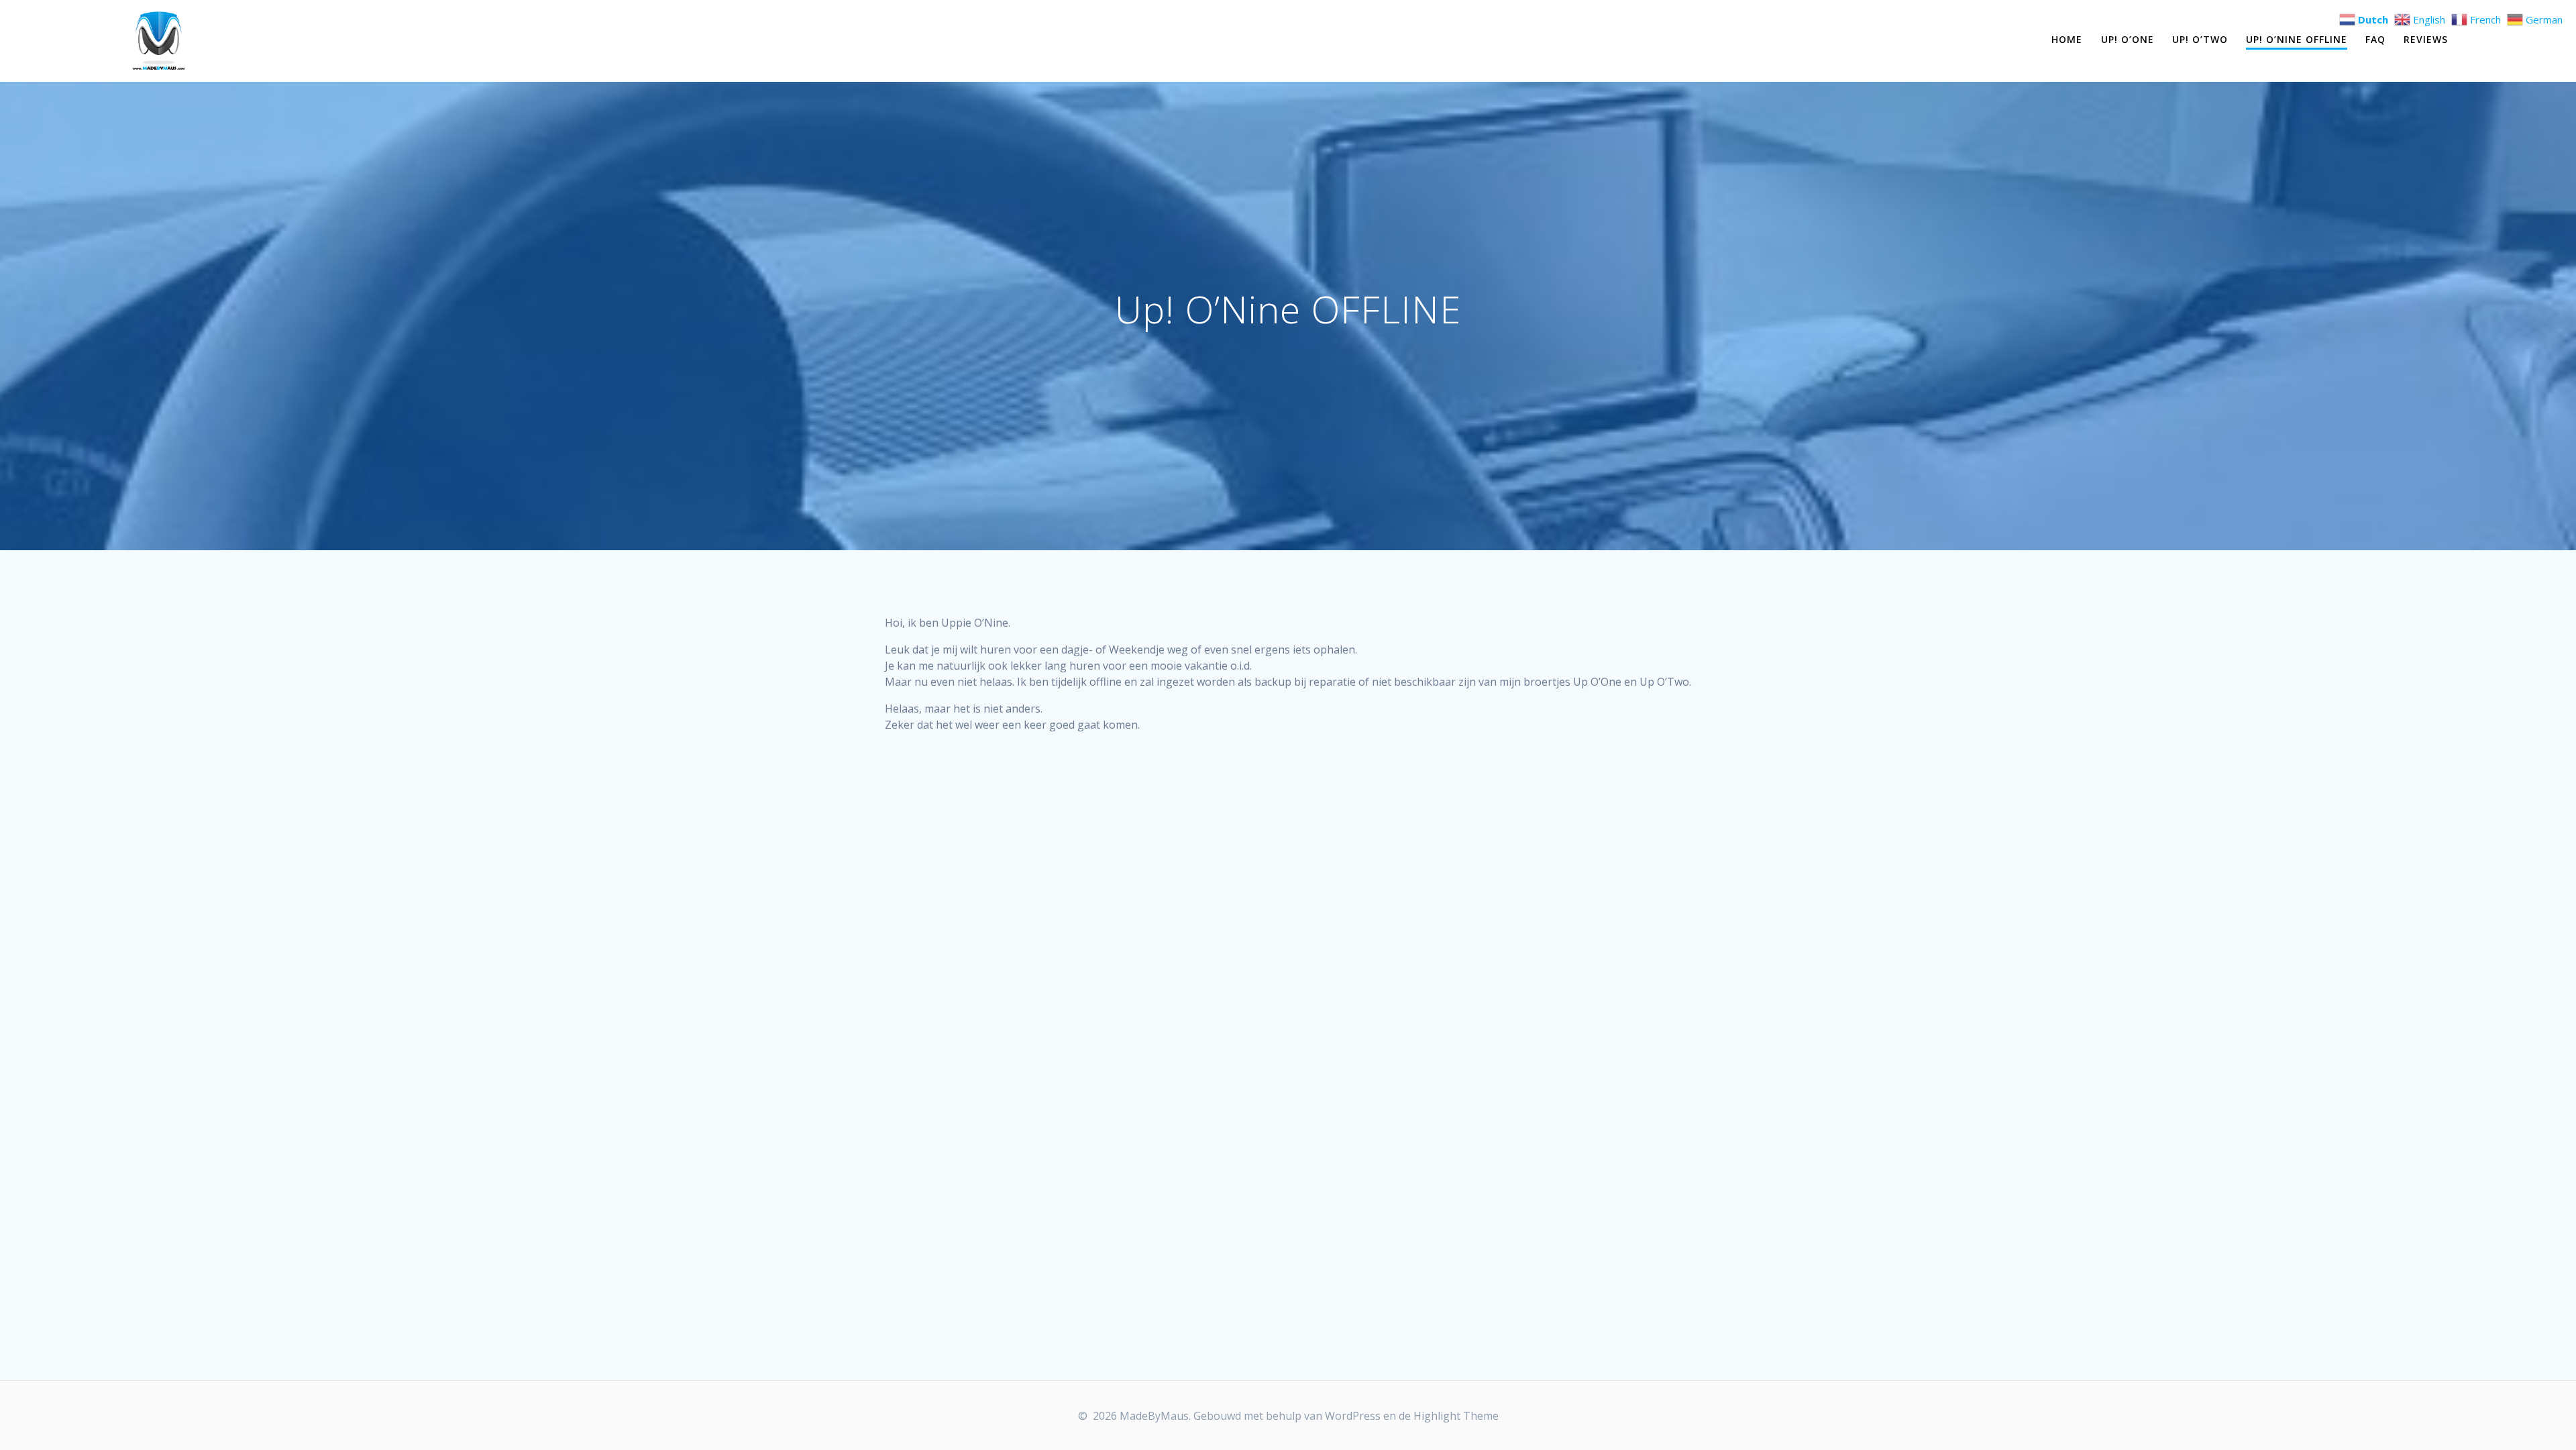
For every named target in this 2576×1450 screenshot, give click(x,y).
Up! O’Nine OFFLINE (2297, 39)
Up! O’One (2128, 39)
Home (2067, 39)
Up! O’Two (2200, 39)
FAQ (2375, 39)
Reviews (2426, 39)
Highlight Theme (1456, 1416)
